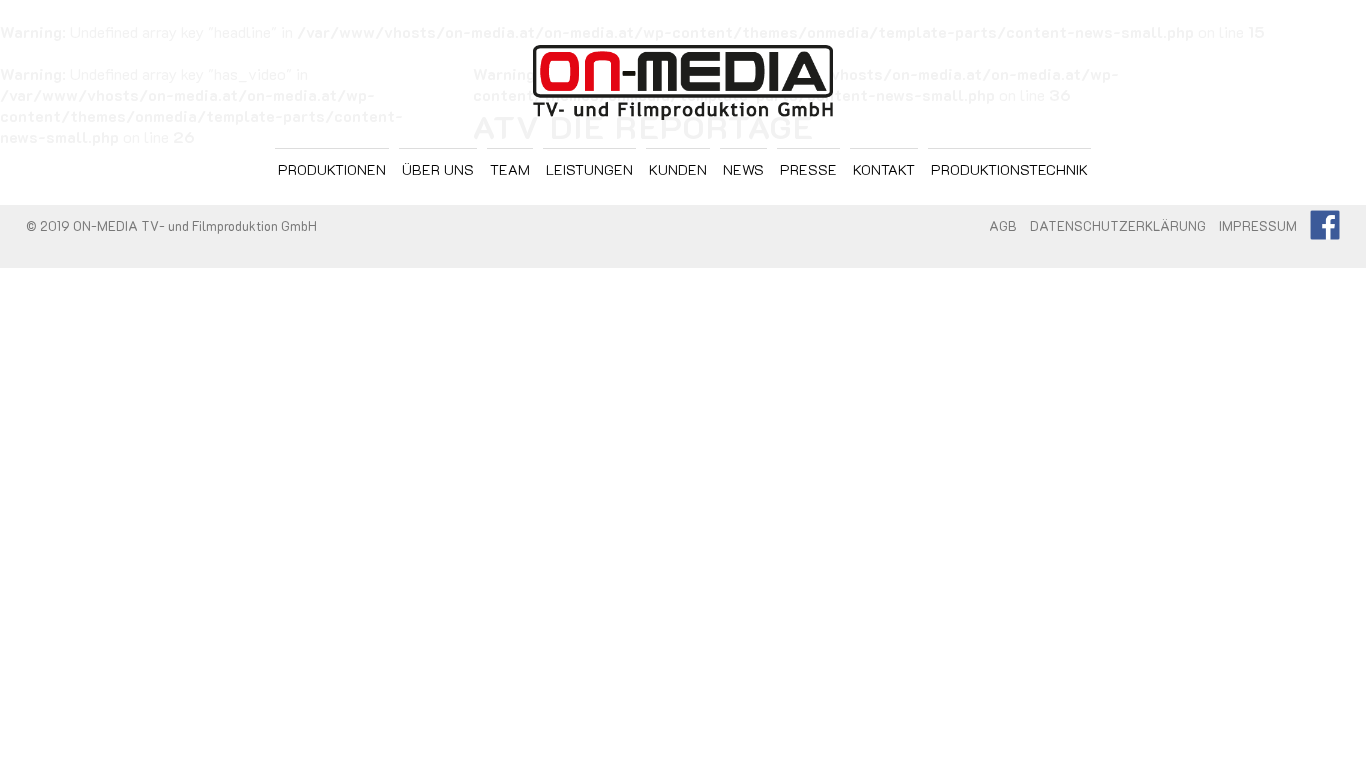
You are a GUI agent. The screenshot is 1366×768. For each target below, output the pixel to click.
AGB (1003, 226)
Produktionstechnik (1009, 169)
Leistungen (589, 169)
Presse (808, 169)
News (743, 169)
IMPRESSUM (1258, 226)
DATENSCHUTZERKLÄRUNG (1118, 226)
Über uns (438, 169)
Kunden (678, 169)
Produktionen (332, 169)
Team (510, 169)
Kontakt (884, 169)
